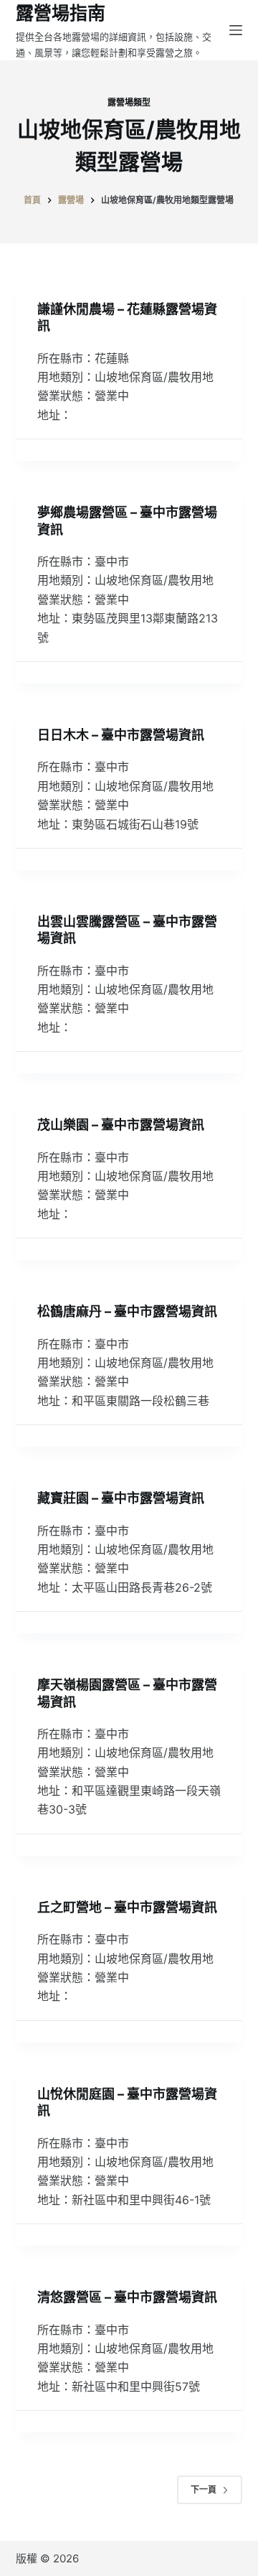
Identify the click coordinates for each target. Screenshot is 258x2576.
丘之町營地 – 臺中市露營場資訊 (127, 1907)
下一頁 (204, 2489)
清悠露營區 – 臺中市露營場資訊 (127, 2297)
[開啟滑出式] (236, 30)
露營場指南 (61, 13)
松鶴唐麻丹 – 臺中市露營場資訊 (127, 1311)
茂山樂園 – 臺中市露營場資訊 (121, 1125)
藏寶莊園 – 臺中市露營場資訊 (121, 1498)
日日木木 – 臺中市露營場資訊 (121, 735)
